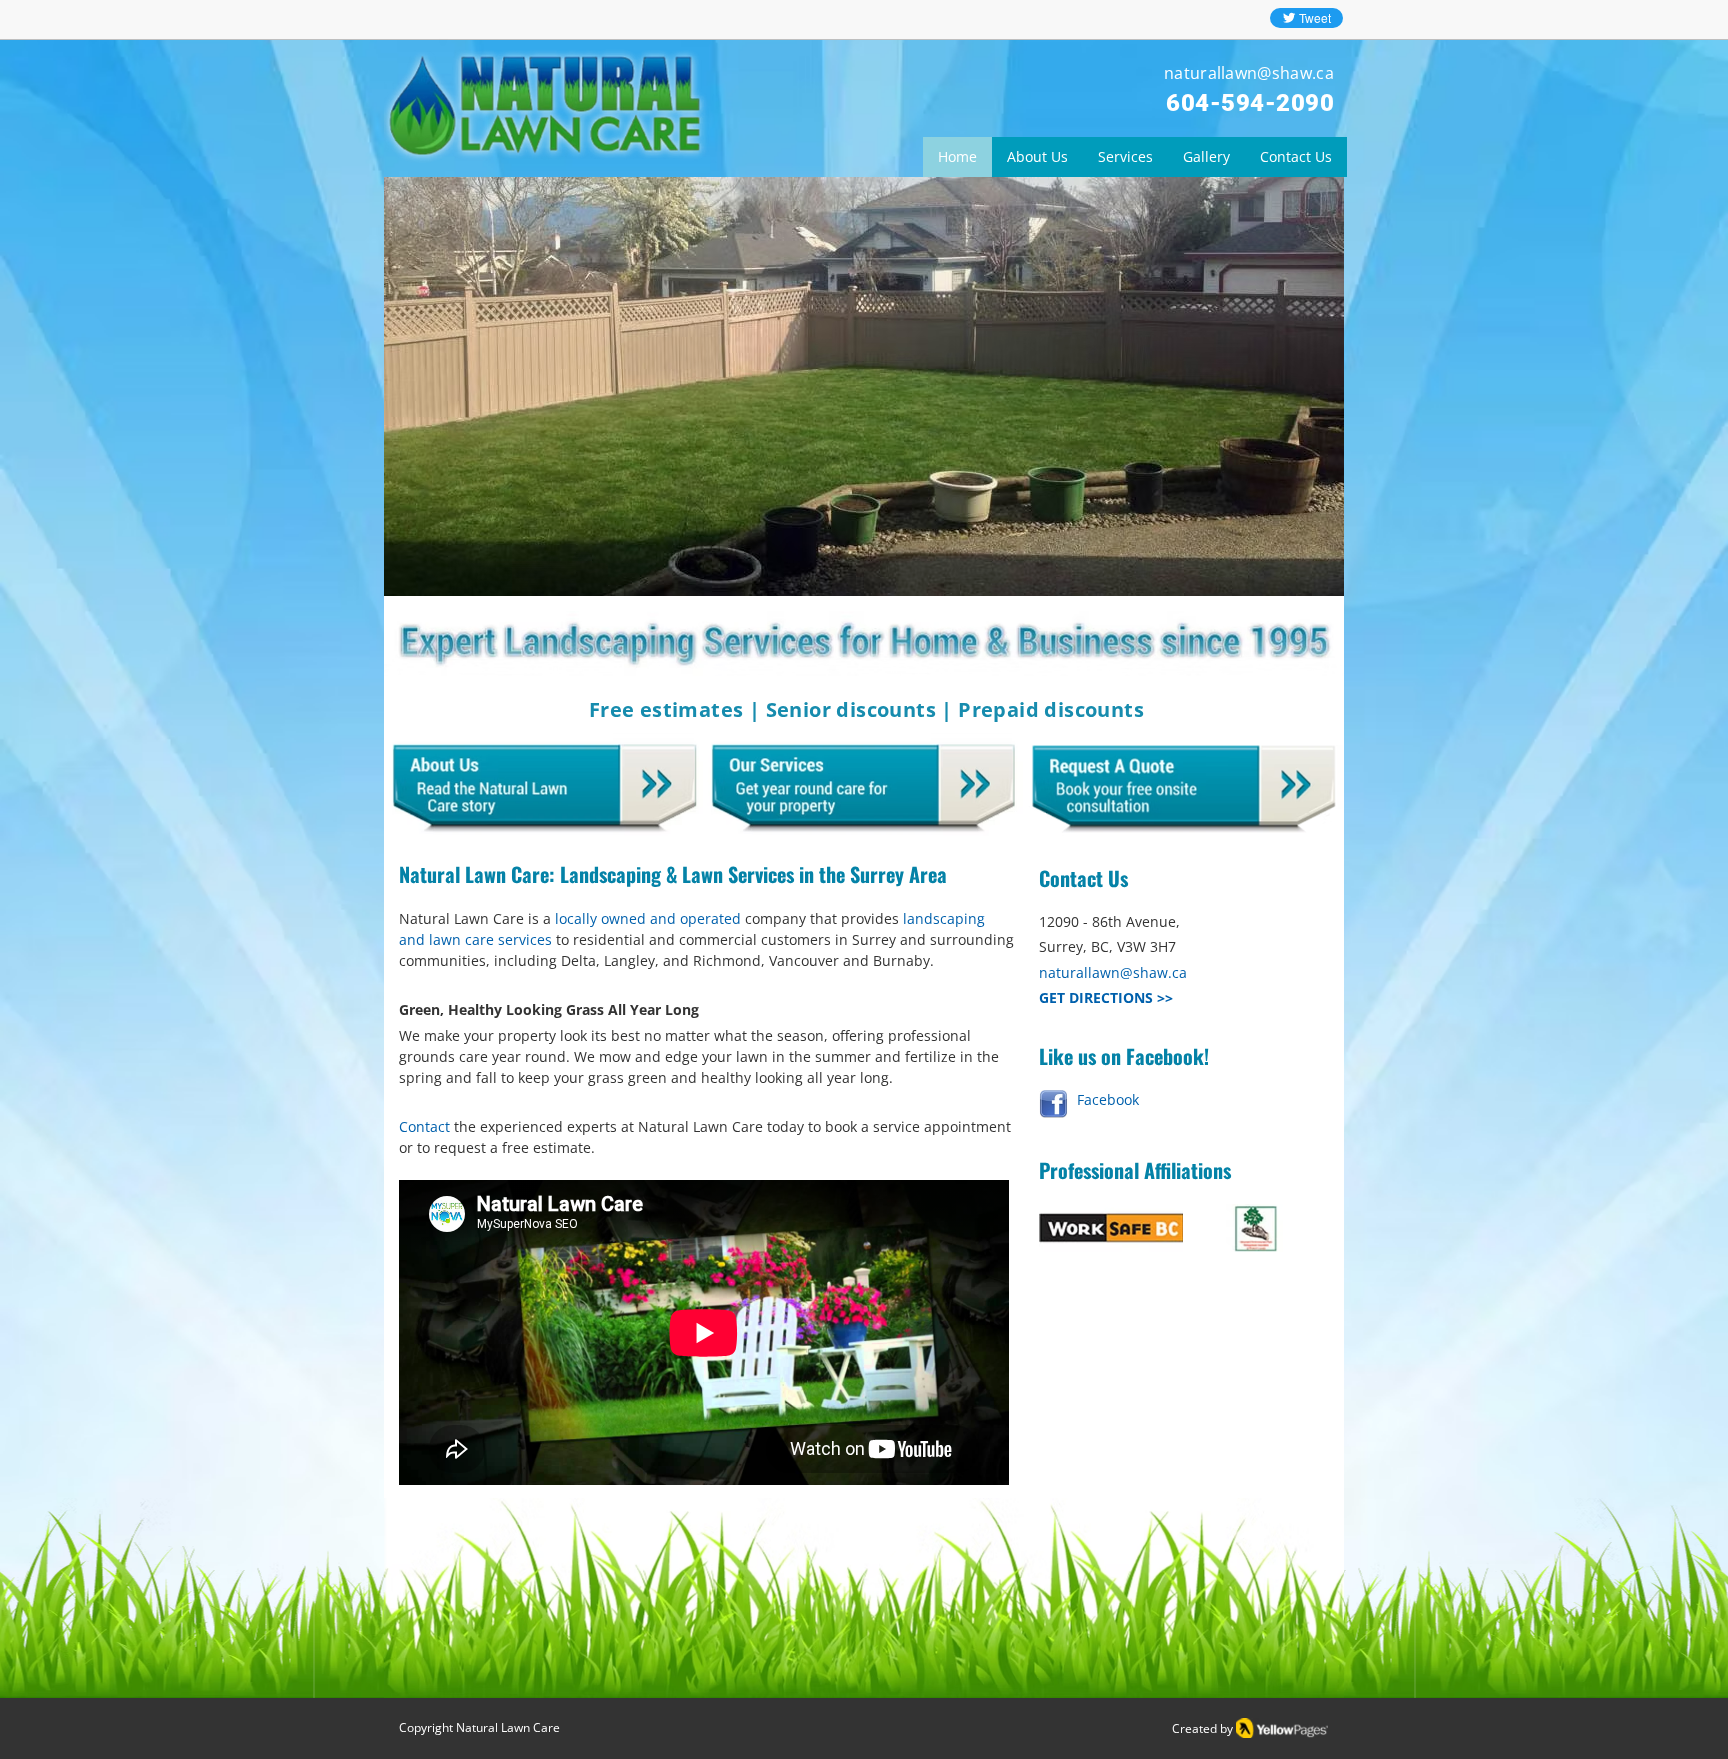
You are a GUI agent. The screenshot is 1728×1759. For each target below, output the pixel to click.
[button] (864, 387)
